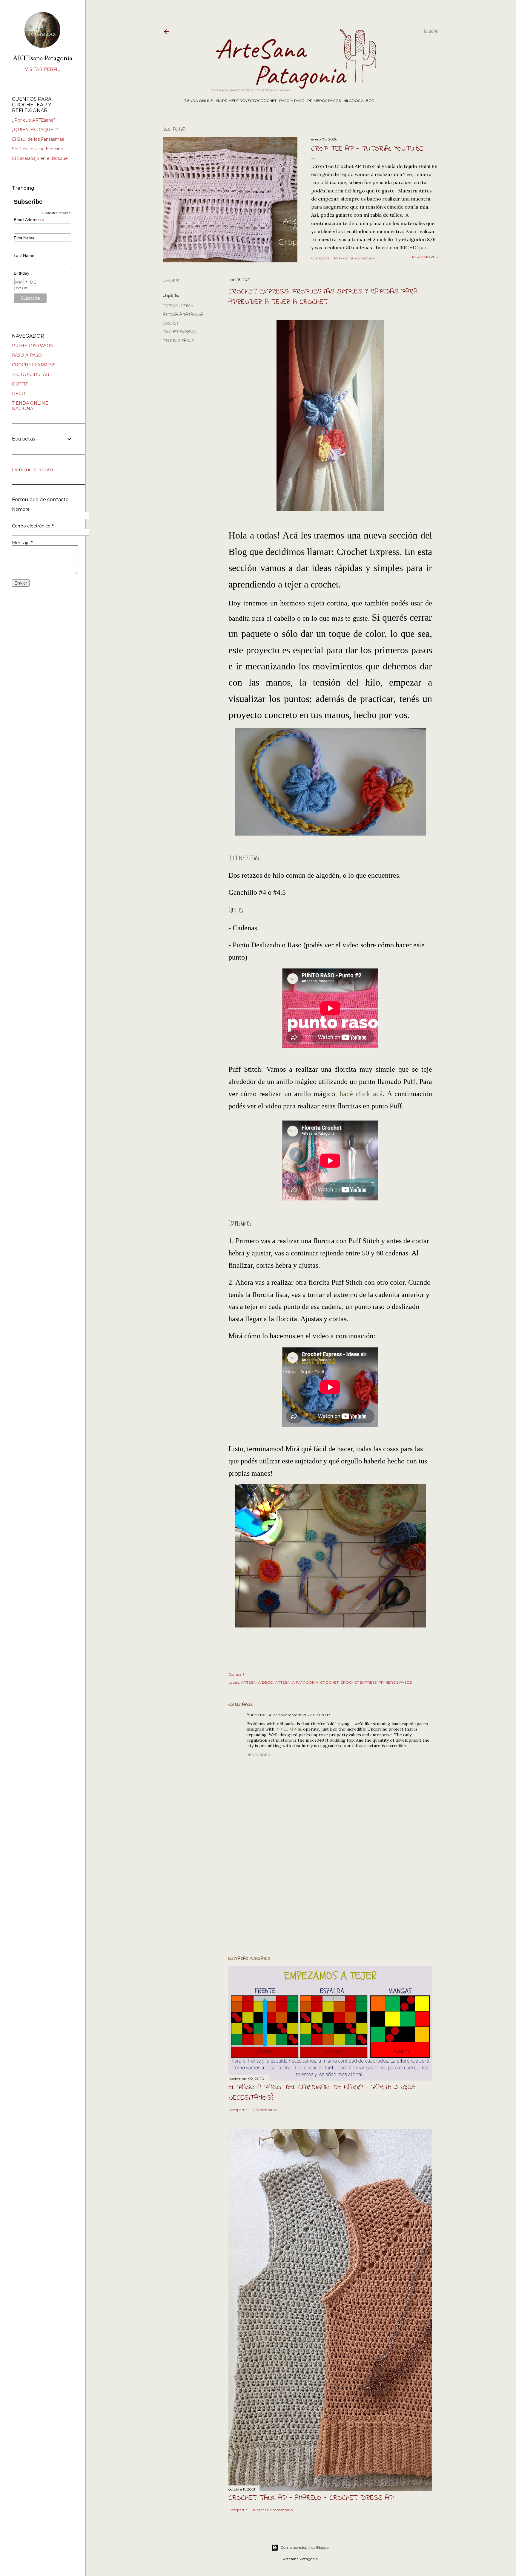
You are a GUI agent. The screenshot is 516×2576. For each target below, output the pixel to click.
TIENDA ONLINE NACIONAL (30, 406)
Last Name (24, 256)
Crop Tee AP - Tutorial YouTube (367, 149)
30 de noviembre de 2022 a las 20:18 (299, 1715)
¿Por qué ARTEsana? (34, 120)
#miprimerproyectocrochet (246, 101)
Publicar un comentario (355, 258)
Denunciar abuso (33, 470)
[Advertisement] (330, 1899)
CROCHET (171, 323)
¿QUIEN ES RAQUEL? (35, 130)
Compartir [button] (320, 258)
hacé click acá (361, 1094)
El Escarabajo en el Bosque (40, 158)
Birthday (21, 273)
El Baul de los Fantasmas (38, 139)
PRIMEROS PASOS (324, 101)
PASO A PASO (292, 101)
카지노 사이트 (289, 1729)
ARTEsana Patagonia (43, 58)
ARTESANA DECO (178, 306)
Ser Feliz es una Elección (38, 149)
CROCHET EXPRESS (180, 332)
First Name (24, 238)
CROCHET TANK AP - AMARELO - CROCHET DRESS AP (311, 2498)
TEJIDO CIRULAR (31, 374)
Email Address (29, 220)
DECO (19, 394)
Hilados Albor (359, 101)
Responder (258, 1755)
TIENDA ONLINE (199, 101)
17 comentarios (264, 2110)
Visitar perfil (43, 69)
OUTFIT (20, 384)
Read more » (425, 257)
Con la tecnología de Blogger (305, 2547)
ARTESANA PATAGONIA (183, 315)
